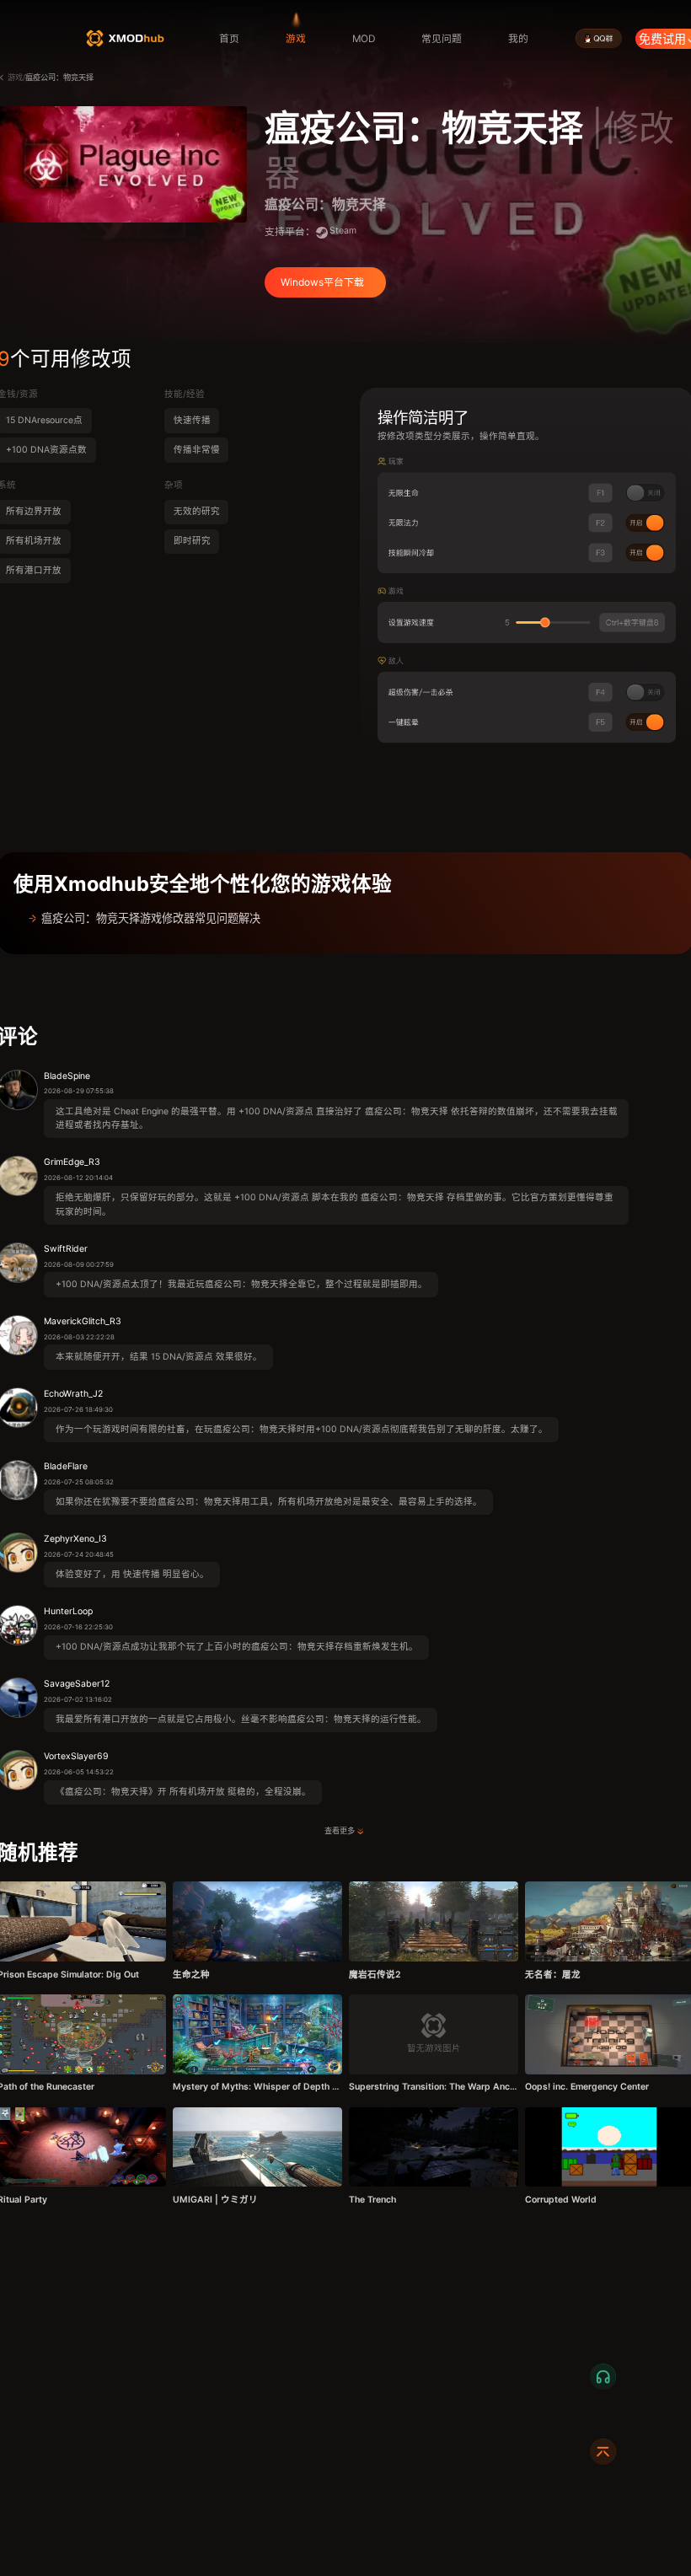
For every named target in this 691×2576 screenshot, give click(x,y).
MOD (364, 39)
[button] (345, 918)
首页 (229, 39)
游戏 (296, 39)
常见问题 (442, 39)
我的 (518, 39)
